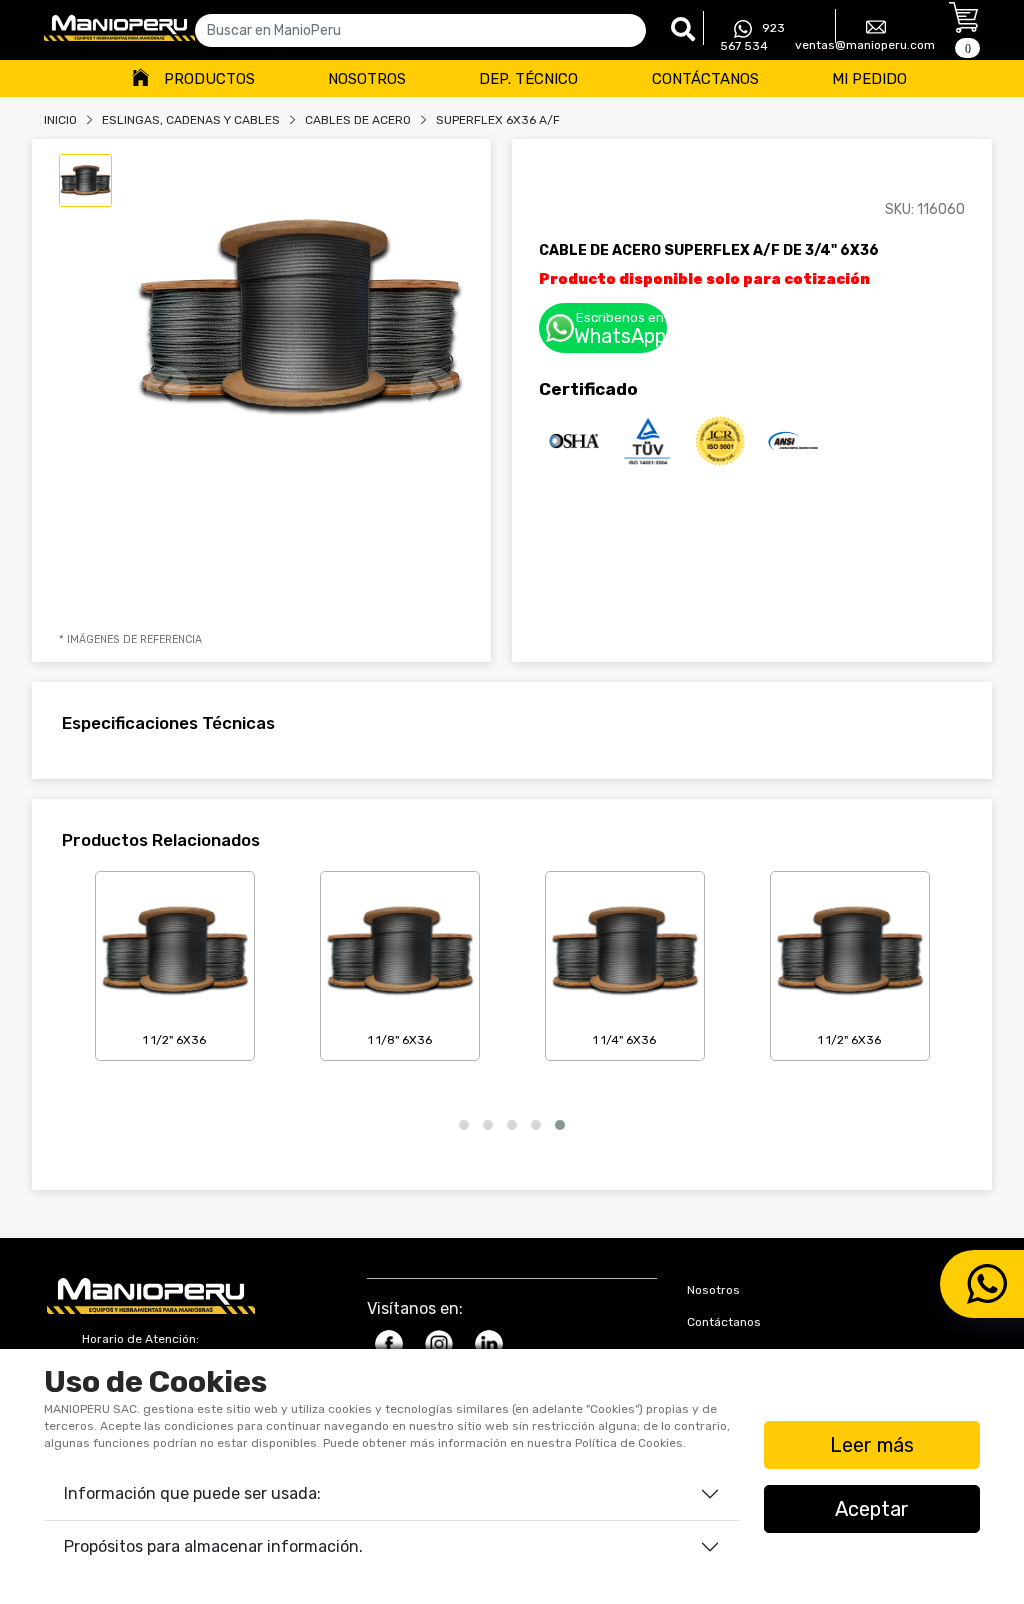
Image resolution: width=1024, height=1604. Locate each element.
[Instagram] (439, 1344)
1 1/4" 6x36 (624, 1040)
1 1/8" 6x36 (400, 1040)
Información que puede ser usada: (192, 1493)
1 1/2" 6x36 (174, 1040)
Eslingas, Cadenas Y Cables (191, 120)
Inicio (60, 120)
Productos (209, 79)
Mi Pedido (869, 79)
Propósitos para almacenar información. (213, 1546)
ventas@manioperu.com (865, 45)
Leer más (872, 1445)
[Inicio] (119, 28)
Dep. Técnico (528, 79)
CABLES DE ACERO (358, 120)
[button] (464, 1125)
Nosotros (367, 79)
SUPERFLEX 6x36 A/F (498, 120)
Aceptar (872, 1509)
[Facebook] (389, 1344)
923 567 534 (752, 37)
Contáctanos (705, 79)
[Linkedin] (489, 1344)
